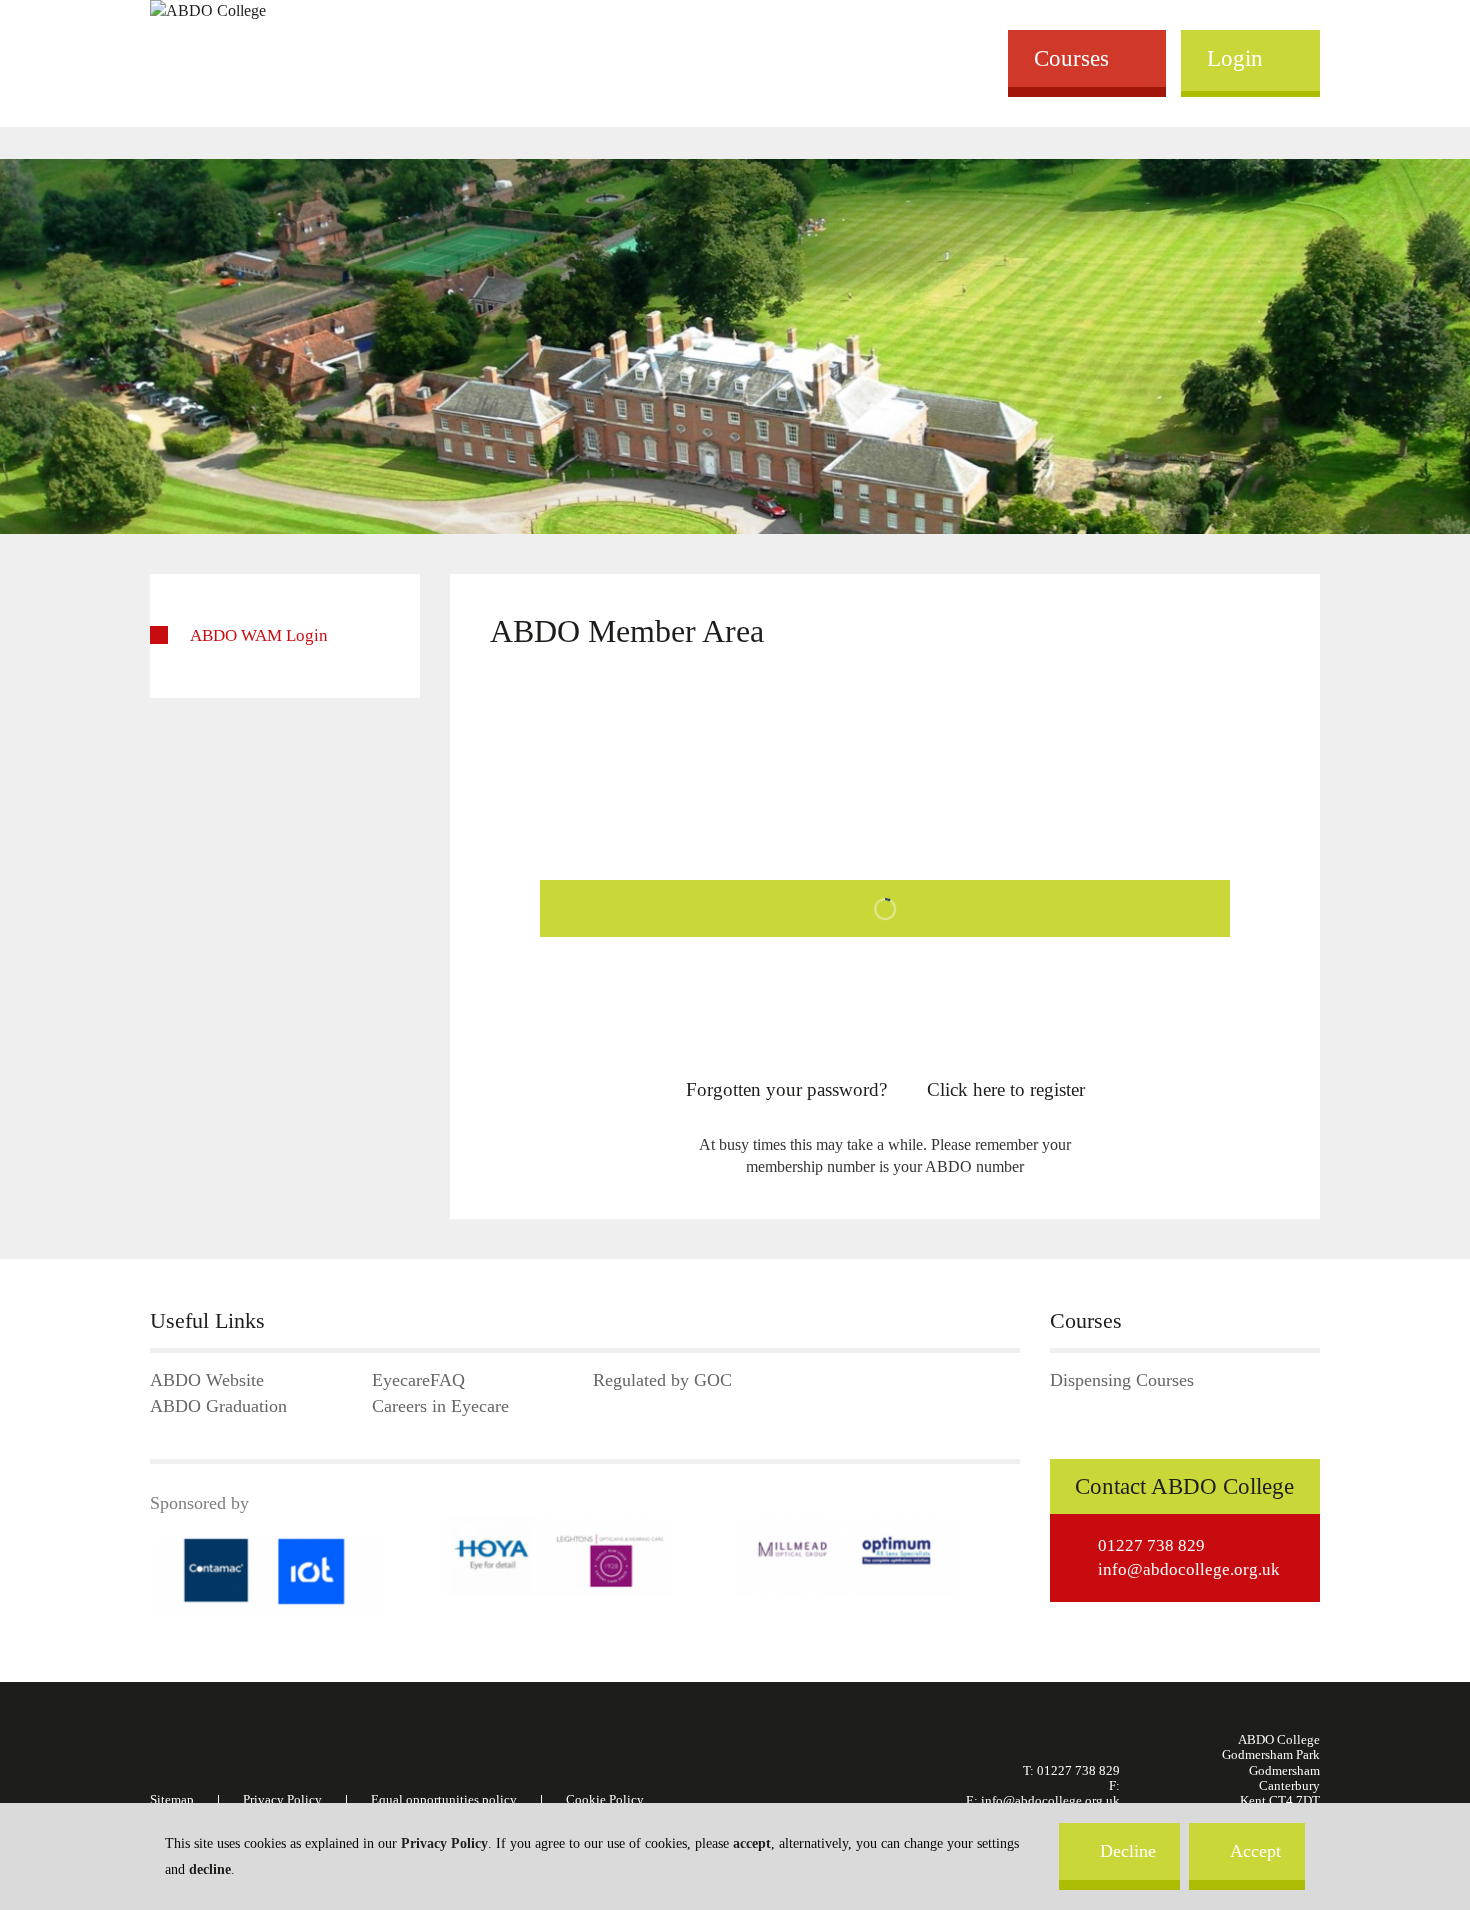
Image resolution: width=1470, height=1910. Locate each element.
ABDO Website (207, 1380)
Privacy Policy (444, 1843)
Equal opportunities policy (444, 1800)
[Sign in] (885, 913)
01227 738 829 (1151, 1545)
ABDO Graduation (218, 1406)
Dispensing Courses (1122, 1380)
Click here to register (1006, 1089)
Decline (1128, 1851)
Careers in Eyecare (440, 1406)
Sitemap (172, 1800)
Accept (1255, 1851)
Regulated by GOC (662, 1380)
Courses (1071, 58)
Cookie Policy (605, 1800)
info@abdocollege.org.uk (1189, 1569)
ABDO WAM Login (259, 635)
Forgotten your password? (786, 1089)
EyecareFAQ (418, 1380)
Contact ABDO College (1184, 1486)
